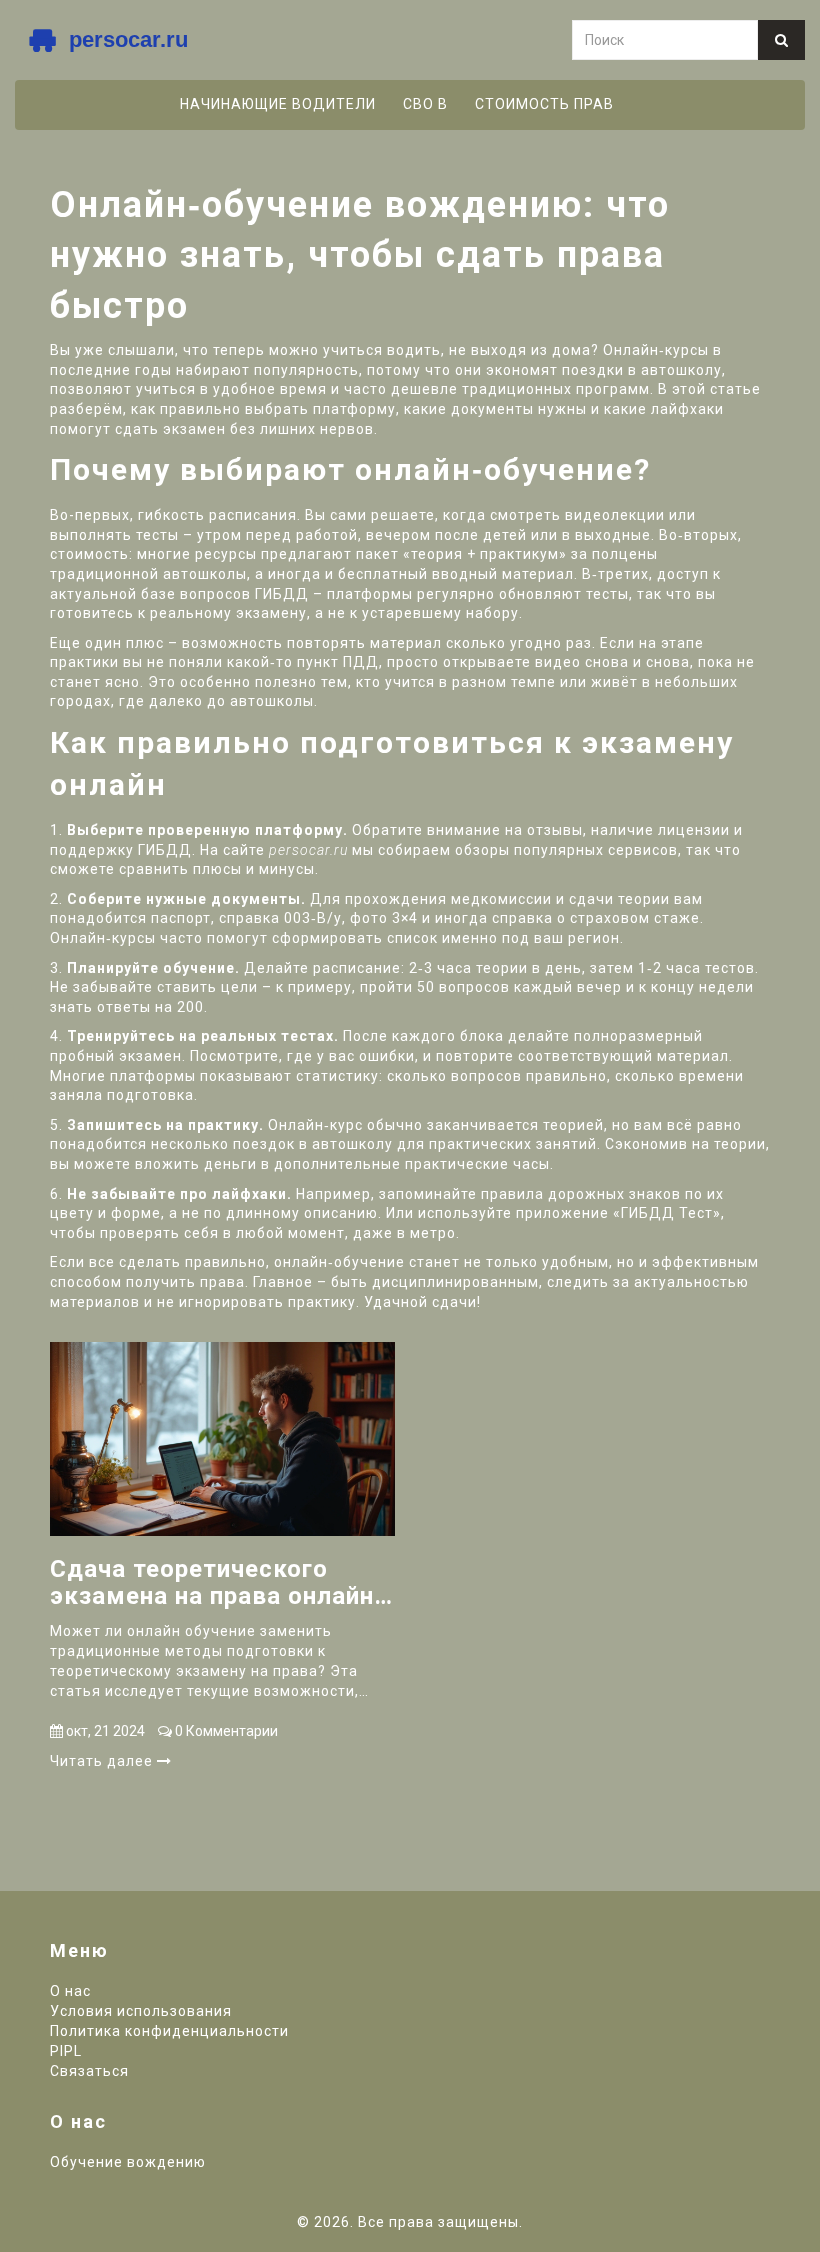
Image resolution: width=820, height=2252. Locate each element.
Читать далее (103, 1761)
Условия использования (141, 2011)
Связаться (89, 2071)
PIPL (66, 2051)
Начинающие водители (278, 104)
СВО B (425, 104)
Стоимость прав (544, 104)
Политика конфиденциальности (169, 2031)
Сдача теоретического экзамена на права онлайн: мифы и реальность (215, 1582)
